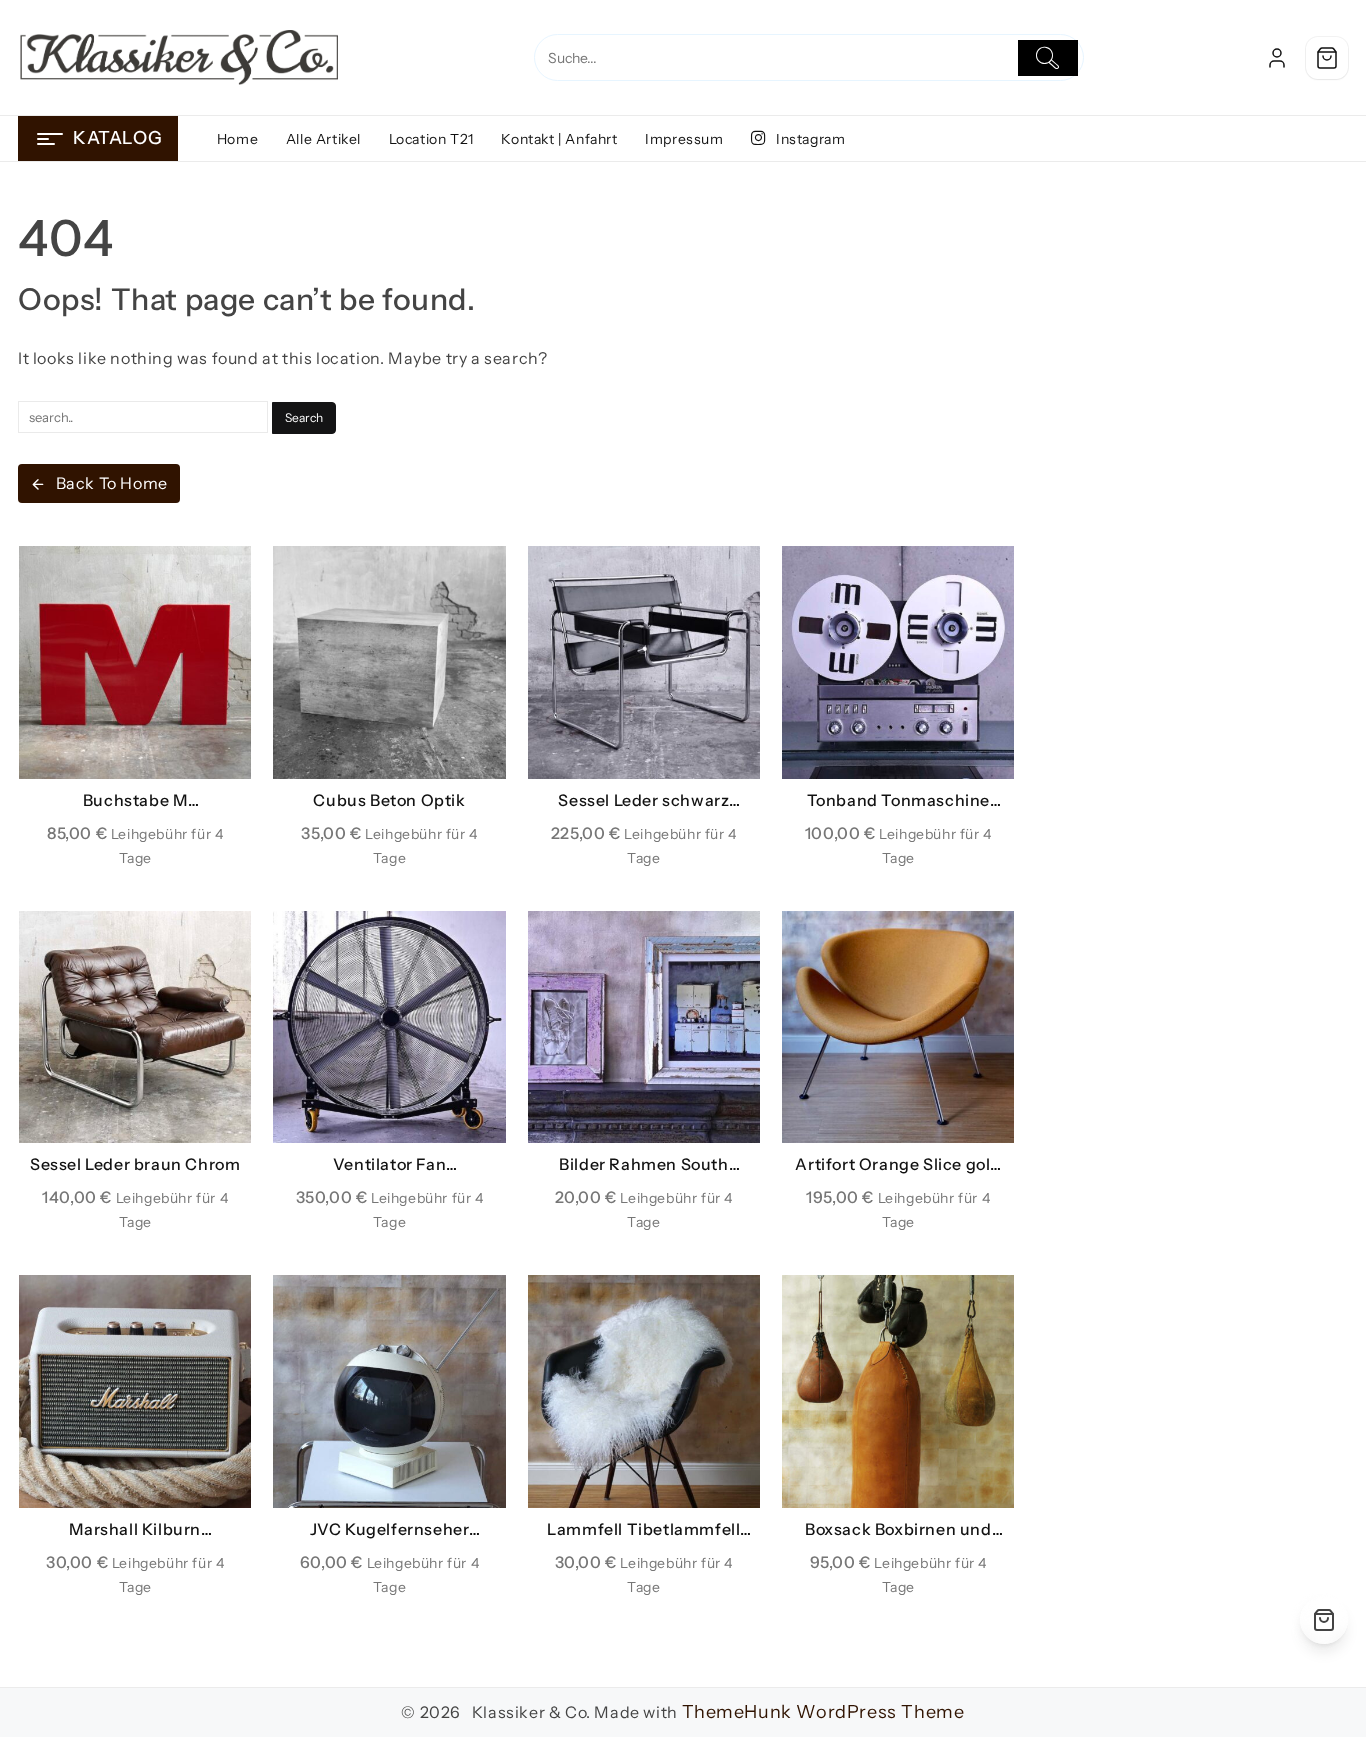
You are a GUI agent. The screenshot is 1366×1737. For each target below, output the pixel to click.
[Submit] (1048, 58)
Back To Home (112, 483)
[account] (1277, 58)
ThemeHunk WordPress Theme (823, 1712)
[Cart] (1327, 58)
